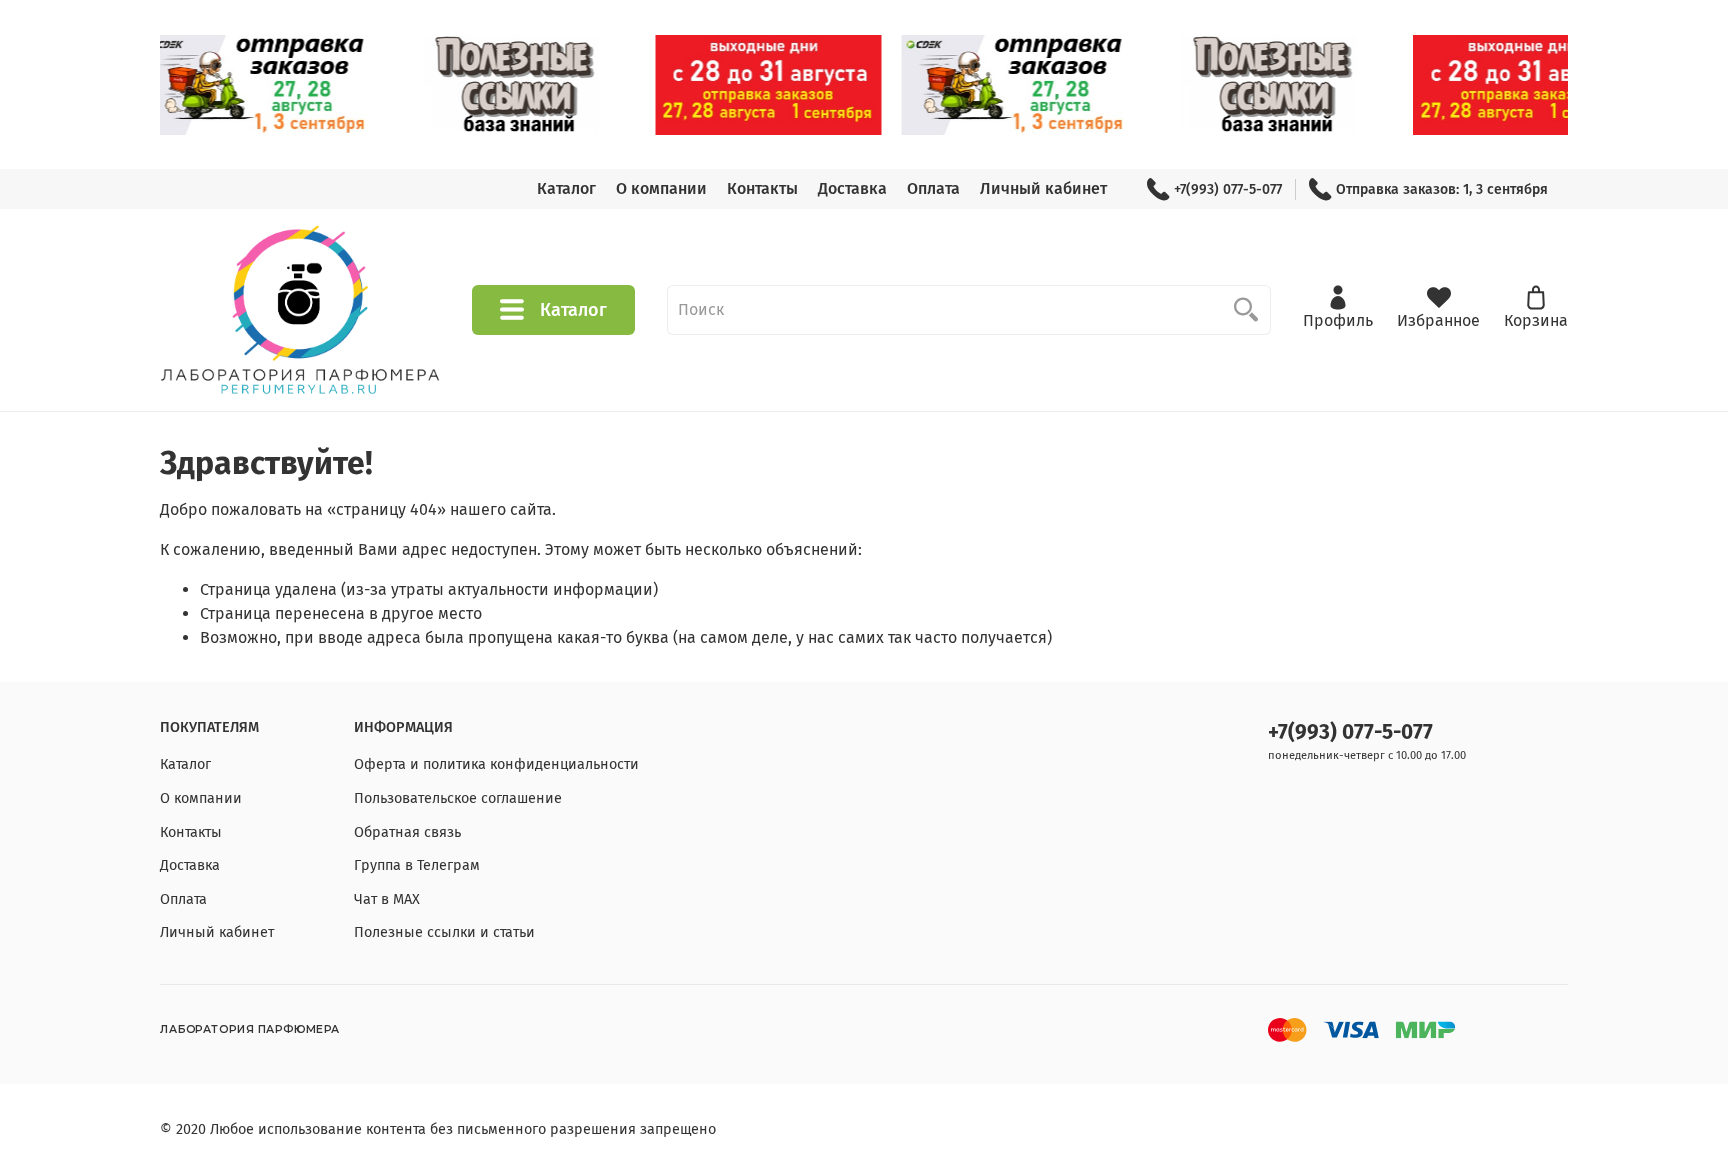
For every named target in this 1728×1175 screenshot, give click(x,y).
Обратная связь (407, 832)
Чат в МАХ (387, 899)
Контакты (762, 188)
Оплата (933, 188)
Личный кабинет (1043, 188)
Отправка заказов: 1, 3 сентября (1442, 189)
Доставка (852, 188)
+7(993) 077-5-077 (1228, 189)
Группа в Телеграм (417, 865)
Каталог (566, 188)
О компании (661, 188)
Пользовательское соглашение (458, 798)
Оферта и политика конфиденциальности (496, 764)
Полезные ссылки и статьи (444, 932)
